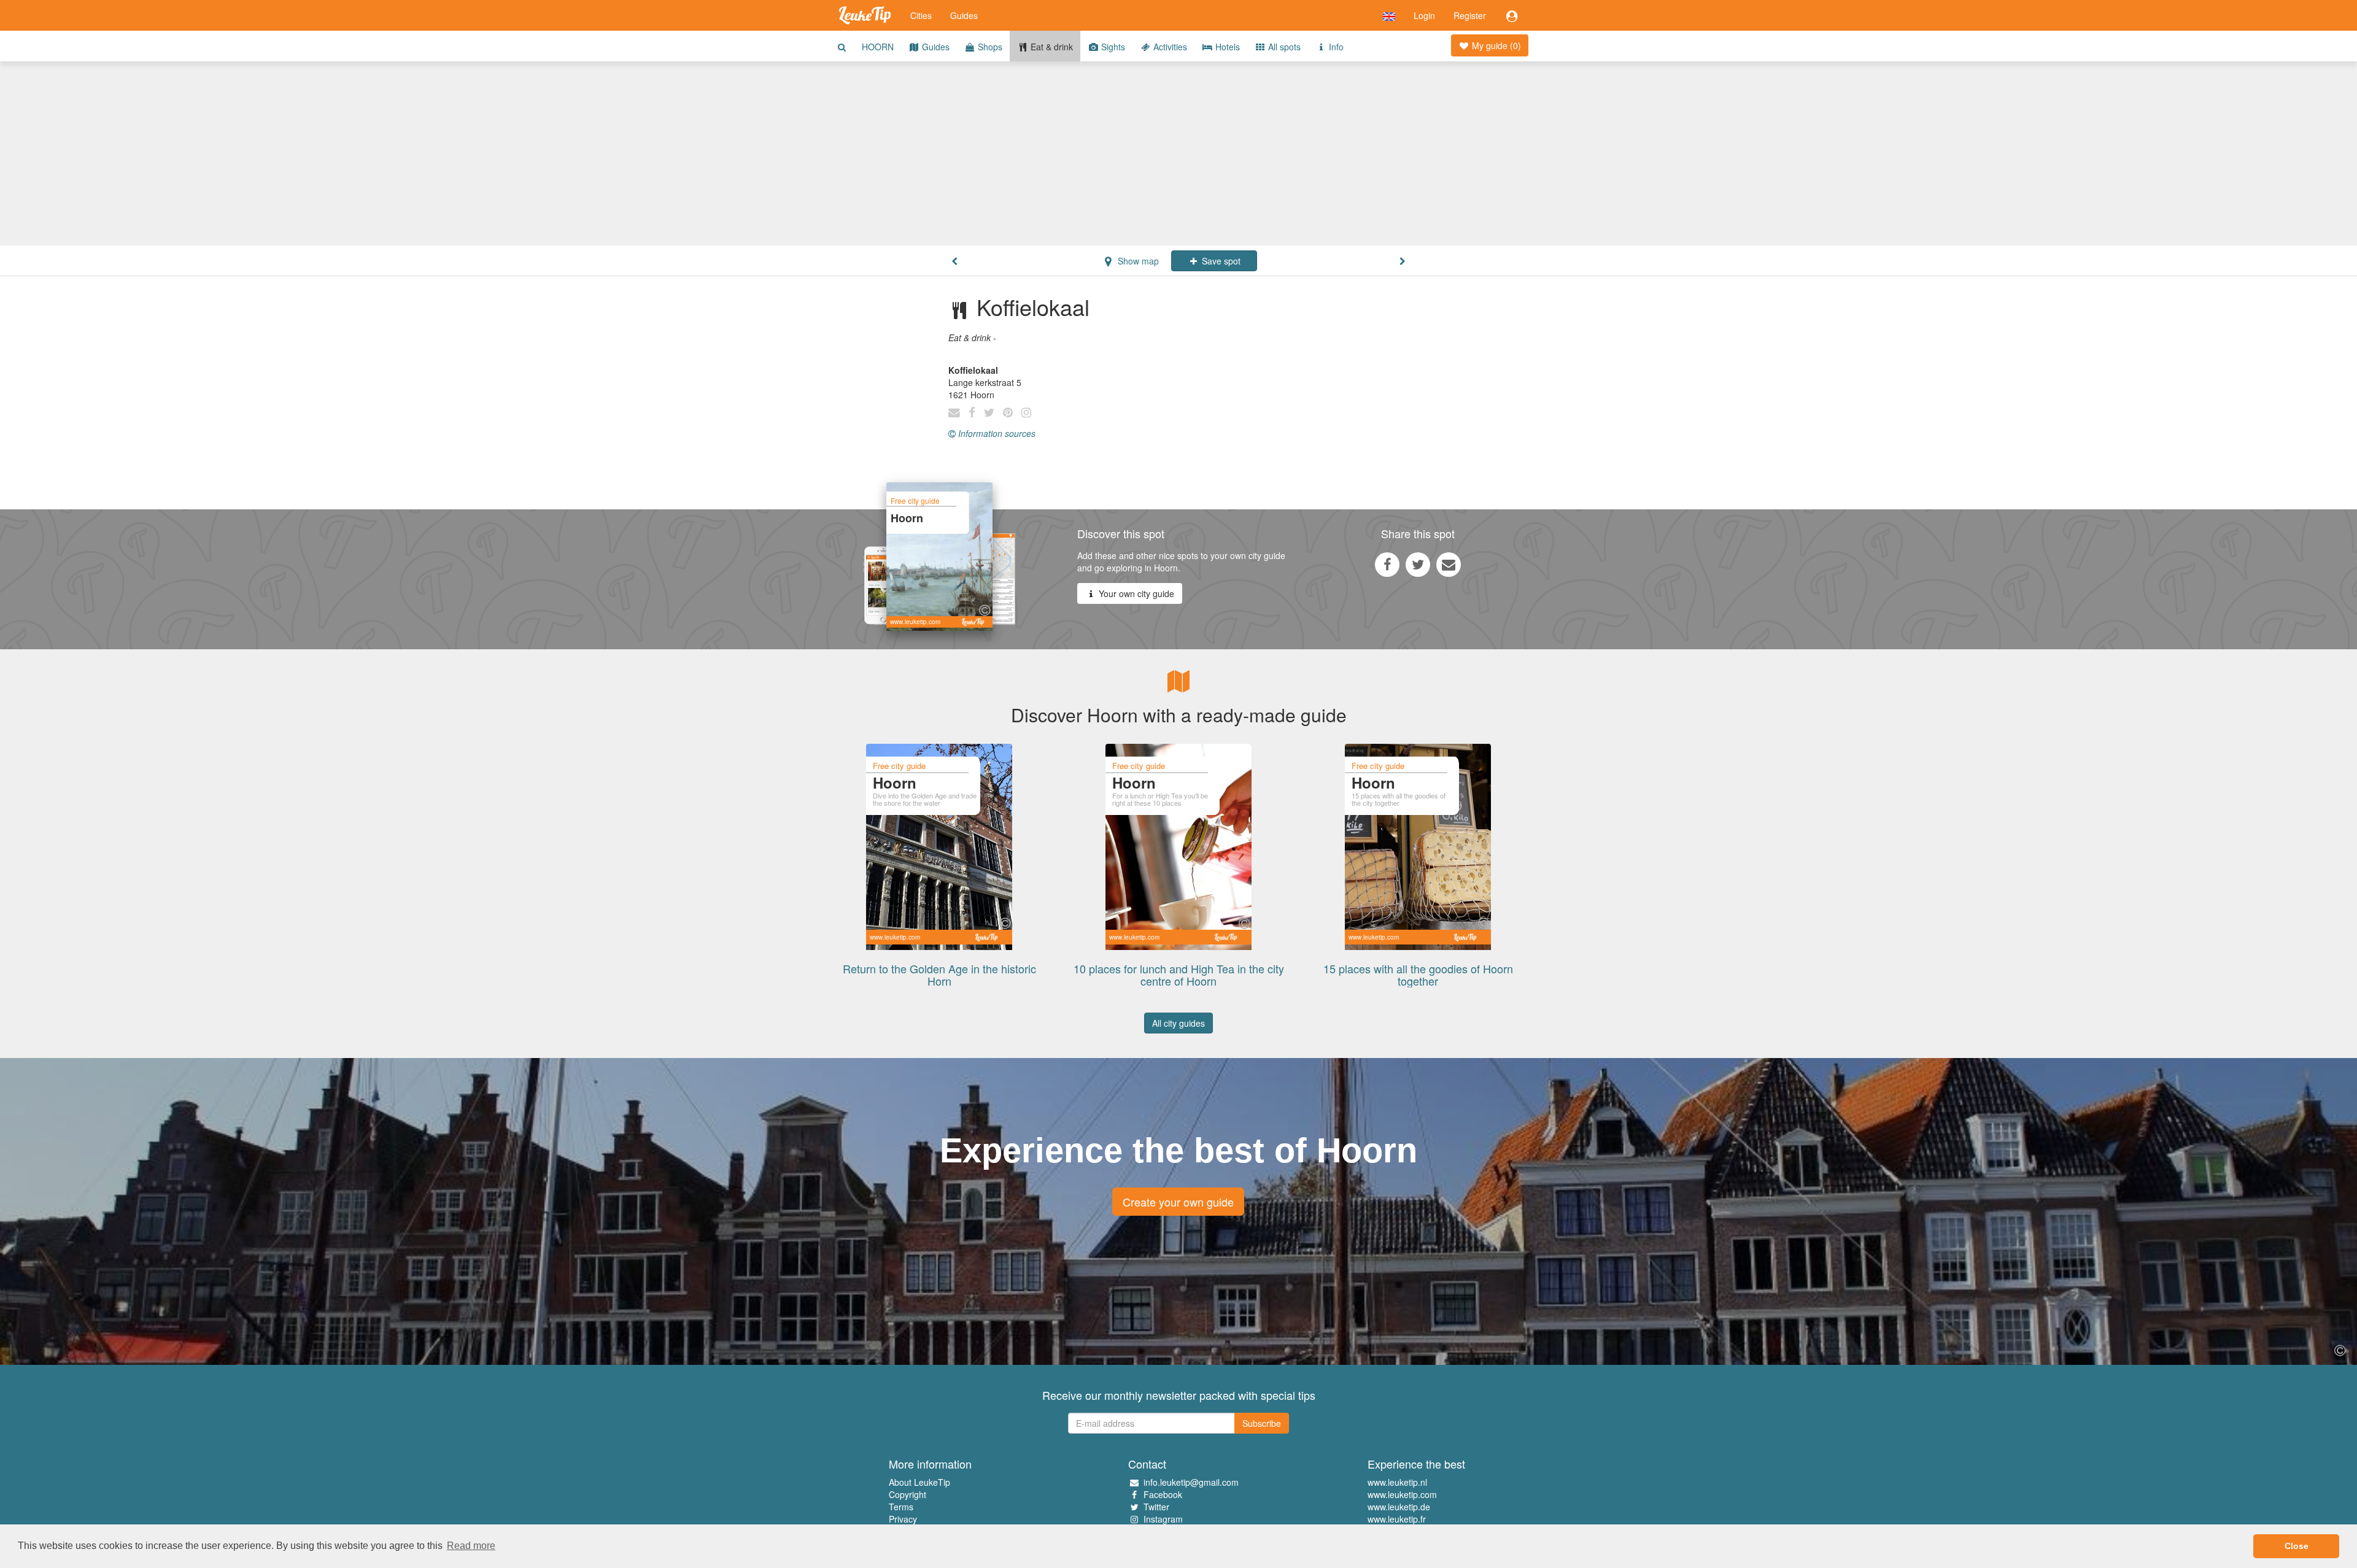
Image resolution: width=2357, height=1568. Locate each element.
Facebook (1163, 1494)
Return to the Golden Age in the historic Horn (939, 975)
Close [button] (2297, 1546)
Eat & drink (1051, 47)
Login (1424, 15)
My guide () (1495, 45)
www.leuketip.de (1399, 1507)
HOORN (878, 47)
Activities (1169, 47)
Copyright (908, 1494)
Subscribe (1262, 1423)
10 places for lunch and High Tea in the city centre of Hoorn (1179, 975)
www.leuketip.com (1402, 1494)
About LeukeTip (919, 1482)
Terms (901, 1507)
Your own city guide (1135, 593)
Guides (964, 15)
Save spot (1220, 261)
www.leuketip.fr (1397, 1519)
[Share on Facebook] (1387, 564)
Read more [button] (471, 1546)
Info (1335, 47)
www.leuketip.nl (1397, 1482)
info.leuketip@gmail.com (1191, 1482)
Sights (1112, 47)
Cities (921, 15)
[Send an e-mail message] (1449, 564)
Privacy (903, 1519)
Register (1470, 15)
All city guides (1178, 1023)
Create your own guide (1178, 1202)
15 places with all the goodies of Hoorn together (1418, 975)
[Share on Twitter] (1418, 564)
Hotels (1226, 47)
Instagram (1163, 1519)
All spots (1283, 47)
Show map (1137, 261)
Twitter (1156, 1507)
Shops (989, 47)
